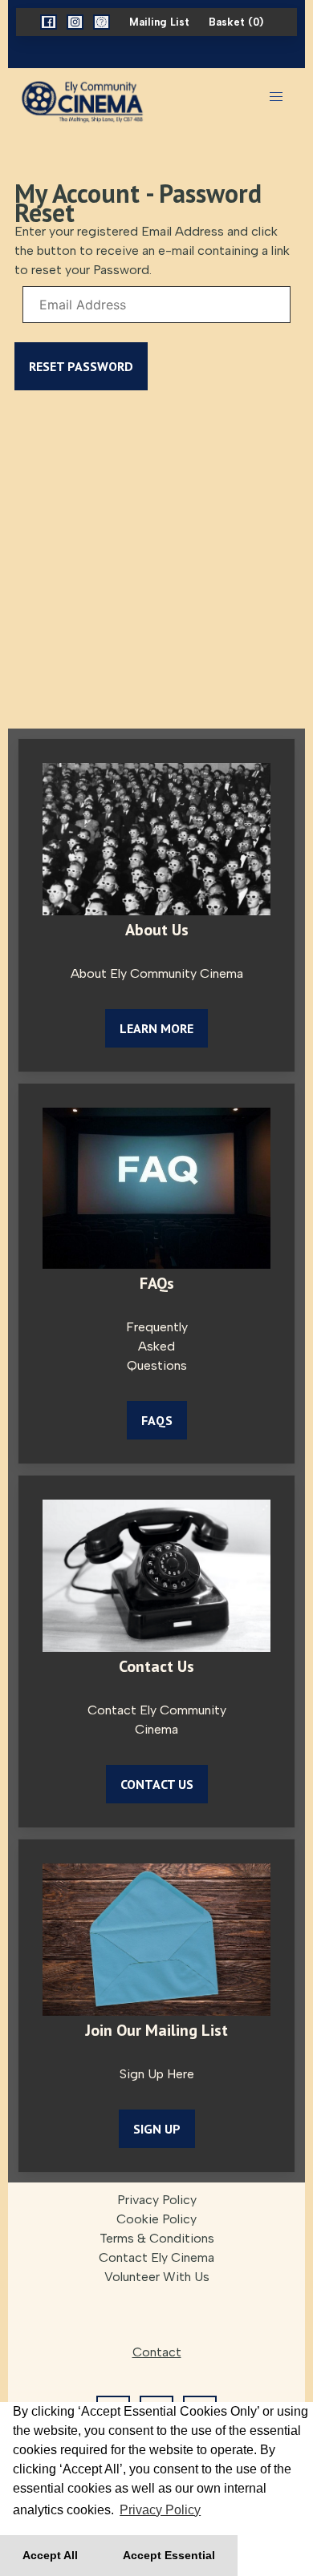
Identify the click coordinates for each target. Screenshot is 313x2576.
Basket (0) (236, 22)
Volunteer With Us (157, 2277)
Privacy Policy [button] (160, 2510)
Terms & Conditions (157, 2238)
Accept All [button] (50, 2555)
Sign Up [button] (157, 2129)
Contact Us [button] (157, 1784)
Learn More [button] (156, 1028)
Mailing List (159, 22)
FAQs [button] (157, 1420)
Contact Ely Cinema (156, 2257)
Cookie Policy (156, 2219)
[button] (49, 22)
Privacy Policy (157, 2200)
